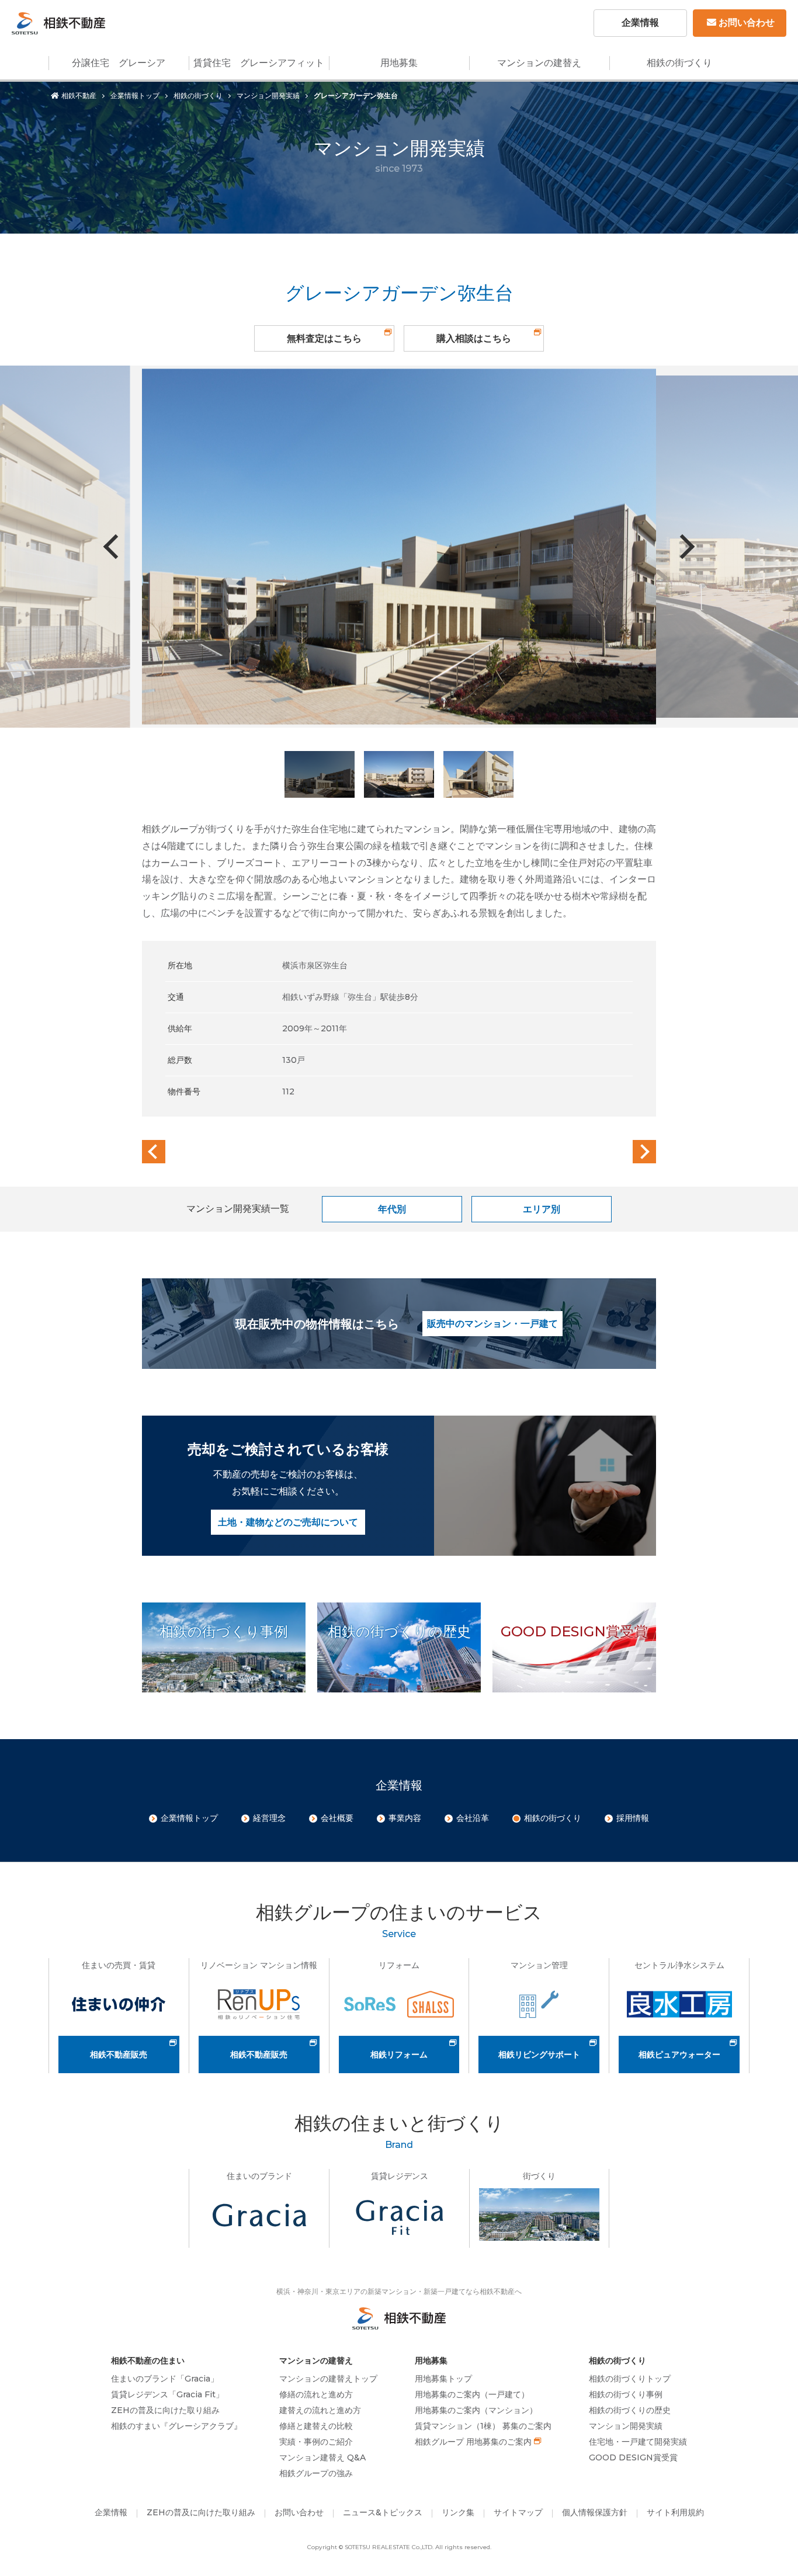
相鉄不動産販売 (119, 2054)
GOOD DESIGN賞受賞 (633, 2457)
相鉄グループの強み (316, 2473)
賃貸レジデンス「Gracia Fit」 (167, 2394)
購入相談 (474, 338)
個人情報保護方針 (595, 2512)
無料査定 (324, 338)
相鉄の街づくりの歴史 (630, 2410)
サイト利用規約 (675, 2512)
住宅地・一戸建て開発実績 (638, 2442)
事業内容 (405, 1818)
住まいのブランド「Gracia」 (165, 2379)
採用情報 (633, 1818)
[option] (399, 547)
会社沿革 (473, 1818)
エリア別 (542, 1209)
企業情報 (640, 22)
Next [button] (682, 547)
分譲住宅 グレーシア (119, 63)
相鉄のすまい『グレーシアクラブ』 (176, 2426)
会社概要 (337, 1818)
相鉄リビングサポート (539, 2054)
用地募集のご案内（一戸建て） (472, 2394)
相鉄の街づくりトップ (630, 2379)
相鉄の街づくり (679, 63)
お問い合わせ (747, 22)
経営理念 (269, 1818)
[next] (644, 1152)
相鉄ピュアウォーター (679, 2054)
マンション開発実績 (268, 95)
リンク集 (458, 2512)
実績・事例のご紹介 (316, 2442)
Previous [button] (116, 547)
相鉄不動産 (79, 95)
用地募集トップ (443, 2379)
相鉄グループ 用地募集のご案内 (473, 2442)
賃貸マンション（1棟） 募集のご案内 (483, 2426)
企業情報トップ (135, 95)
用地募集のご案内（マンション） (476, 2410)
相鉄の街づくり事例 (626, 2394)
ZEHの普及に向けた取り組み (165, 2410)
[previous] (154, 1152)
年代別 (392, 1209)
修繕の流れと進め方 (316, 2394)
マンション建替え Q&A (322, 2457)
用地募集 (399, 63)
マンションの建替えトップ (328, 2379)
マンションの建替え (539, 63)
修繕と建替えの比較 (316, 2426)
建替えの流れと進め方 (320, 2410)
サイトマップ (518, 2512)
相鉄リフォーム (399, 2054)
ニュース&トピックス (383, 2512)
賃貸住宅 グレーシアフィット (259, 63)
